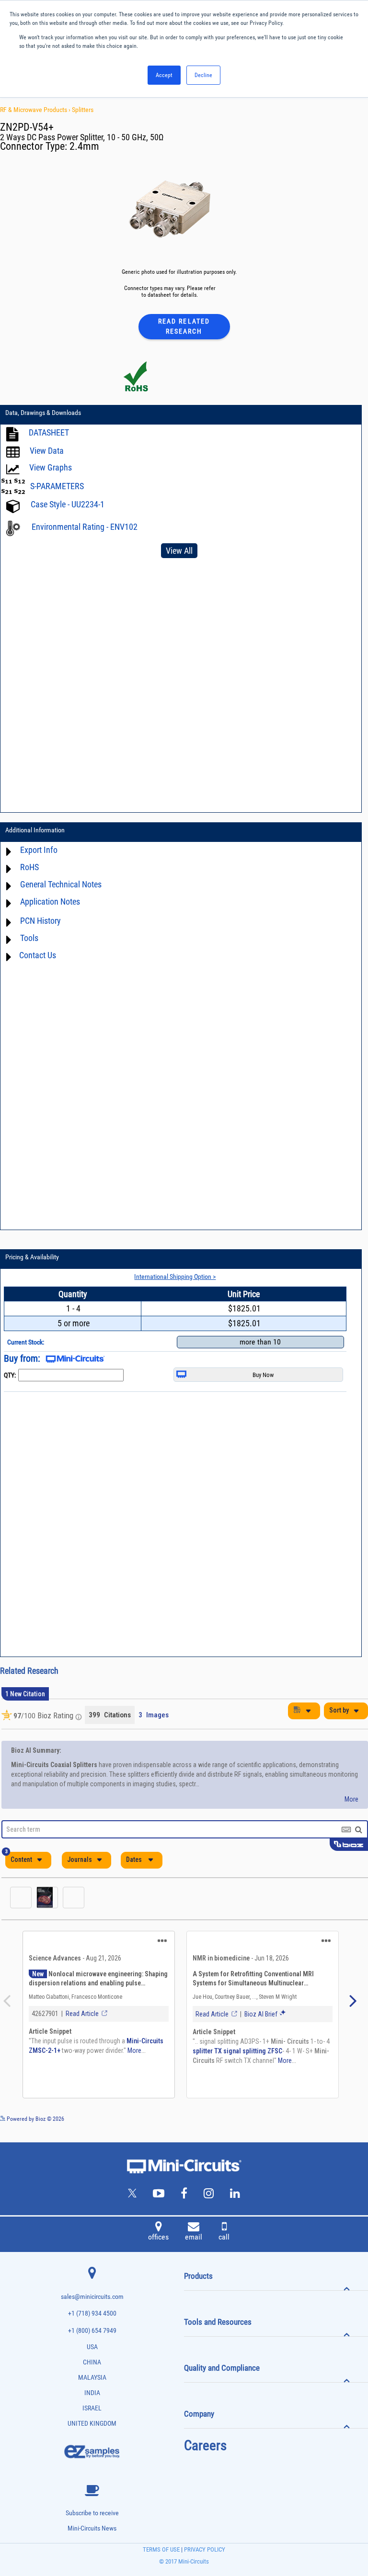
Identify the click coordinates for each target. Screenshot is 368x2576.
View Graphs (51, 467)
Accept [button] (164, 75)
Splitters (83, 110)
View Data (47, 451)
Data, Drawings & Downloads (43, 413)
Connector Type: (35, 146)
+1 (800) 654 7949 (92, 2331)
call (224, 2237)
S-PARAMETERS (57, 486)
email (194, 2237)
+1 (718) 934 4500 (92, 2313)
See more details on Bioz (339, 2118)
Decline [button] (203, 75)
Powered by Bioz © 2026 (35, 2119)
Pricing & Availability (32, 1257)
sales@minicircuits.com (92, 2297)
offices (158, 2237)
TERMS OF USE (161, 2549)
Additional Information (35, 830)
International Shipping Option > (175, 1277)
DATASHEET (49, 432)
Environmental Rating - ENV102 (85, 527)
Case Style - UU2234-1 (68, 504)
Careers (205, 2445)
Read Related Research (184, 326)
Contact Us (38, 955)
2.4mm (84, 146)
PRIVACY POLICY (204, 2549)
